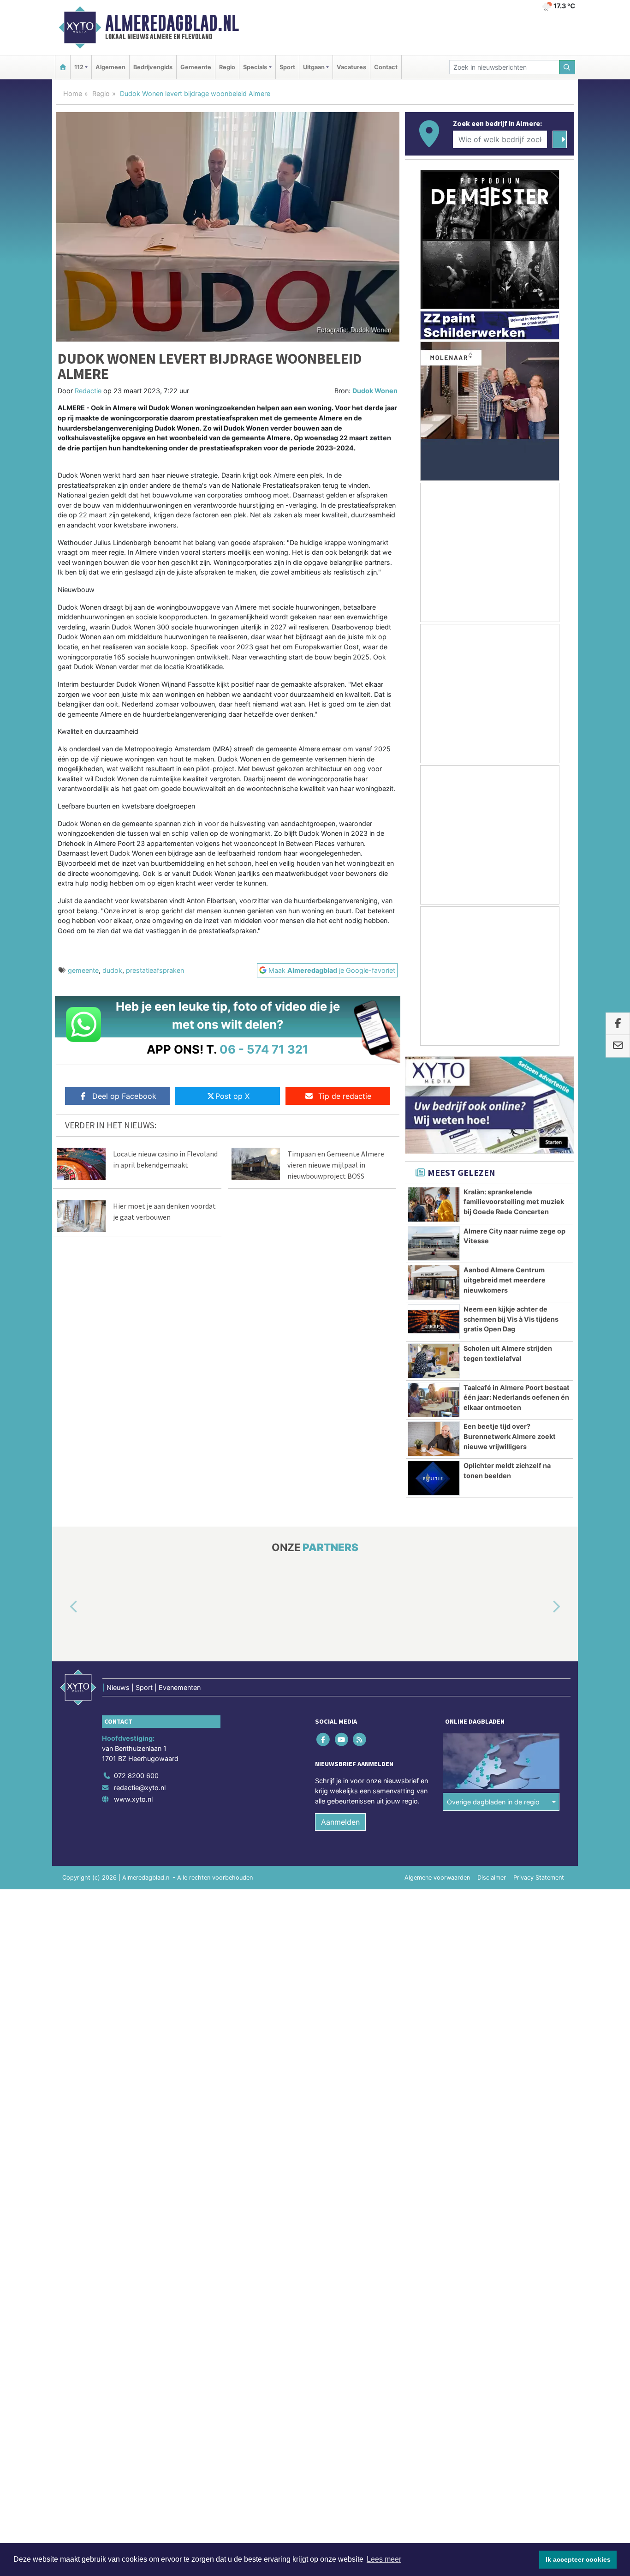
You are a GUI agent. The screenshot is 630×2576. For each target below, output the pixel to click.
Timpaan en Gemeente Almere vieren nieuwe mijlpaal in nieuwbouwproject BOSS (336, 1165)
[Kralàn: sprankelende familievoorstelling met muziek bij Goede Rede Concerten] (434, 1204)
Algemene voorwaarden (437, 1878)
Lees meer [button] (384, 2559)
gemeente (83, 970)
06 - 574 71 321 (264, 1049)
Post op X (232, 1096)
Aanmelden (340, 1822)
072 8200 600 (136, 1776)
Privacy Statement (539, 1878)
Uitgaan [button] (314, 67)
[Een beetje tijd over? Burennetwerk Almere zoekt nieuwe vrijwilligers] (434, 1439)
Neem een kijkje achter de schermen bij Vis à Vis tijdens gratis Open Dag (511, 1319)
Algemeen (110, 67)
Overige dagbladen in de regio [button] (493, 1802)
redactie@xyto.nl (140, 1788)
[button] (63, 1607)
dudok (112, 970)
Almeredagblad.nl (172, 23)
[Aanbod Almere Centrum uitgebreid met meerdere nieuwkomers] (434, 1282)
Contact (386, 67)
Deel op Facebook (124, 1096)
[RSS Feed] (360, 1740)
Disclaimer (492, 1878)
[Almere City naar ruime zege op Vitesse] (434, 1244)
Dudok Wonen (375, 391)
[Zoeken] (567, 67)
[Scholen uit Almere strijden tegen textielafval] (434, 1361)
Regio (227, 67)
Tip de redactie (345, 1096)
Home (73, 93)
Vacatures (351, 67)
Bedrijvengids (153, 67)
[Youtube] (342, 1740)
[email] (618, 1046)
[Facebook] (324, 1740)
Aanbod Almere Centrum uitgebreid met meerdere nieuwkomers (505, 1280)
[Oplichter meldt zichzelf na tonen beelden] (434, 1478)
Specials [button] (255, 67)
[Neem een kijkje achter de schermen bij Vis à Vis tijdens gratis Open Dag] (434, 1322)
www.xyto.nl (133, 1799)
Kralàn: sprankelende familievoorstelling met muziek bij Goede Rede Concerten (514, 1202)
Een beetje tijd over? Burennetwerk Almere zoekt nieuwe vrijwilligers (510, 1436)
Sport (287, 67)
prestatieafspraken (155, 970)
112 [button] (79, 67)
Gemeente (196, 67)
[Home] (63, 67)
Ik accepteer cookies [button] (578, 2559)
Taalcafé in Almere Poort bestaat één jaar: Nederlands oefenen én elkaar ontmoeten (517, 1397)
